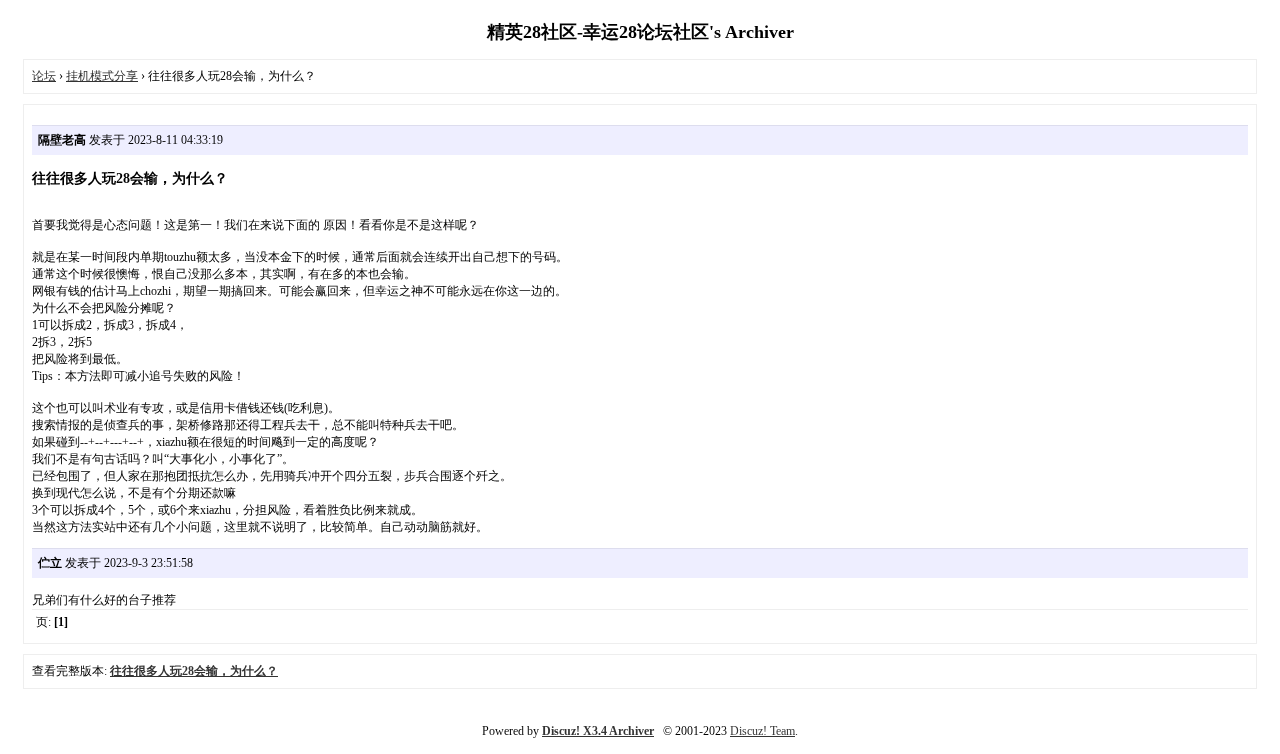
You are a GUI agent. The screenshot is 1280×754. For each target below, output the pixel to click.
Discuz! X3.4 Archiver (598, 731)
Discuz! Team (762, 731)
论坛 (44, 76)
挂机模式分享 (102, 76)
